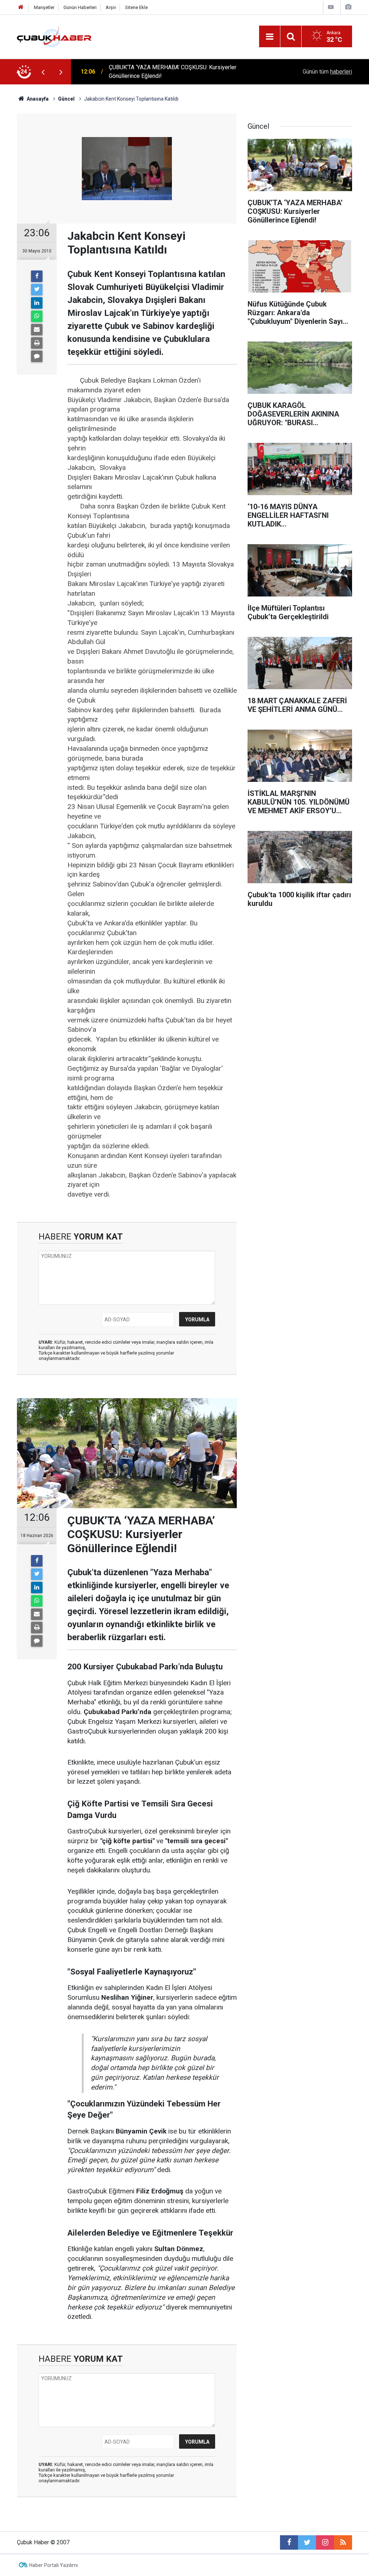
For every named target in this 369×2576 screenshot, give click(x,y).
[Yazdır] (37, 343)
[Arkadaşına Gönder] (37, 330)
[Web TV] (331, 7)
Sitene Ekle (136, 7)
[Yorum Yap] (37, 356)
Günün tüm (327, 72)
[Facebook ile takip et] (289, 2542)
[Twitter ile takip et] (307, 2542)
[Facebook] (37, 276)
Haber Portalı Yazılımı (54, 2565)
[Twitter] (37, 290)
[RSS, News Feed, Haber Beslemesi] (343, 2542)
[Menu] (270, 37)
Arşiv (111, 7)
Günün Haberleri (80, 7)
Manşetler (44, 7)
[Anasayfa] (21, 7)
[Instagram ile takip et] (325, 2542)
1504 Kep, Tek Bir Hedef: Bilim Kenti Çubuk (163, 72)
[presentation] (43, 72)
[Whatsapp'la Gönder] (37, 316)
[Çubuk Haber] (54, 36)
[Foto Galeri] (348, 7)
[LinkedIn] (37, 303)
